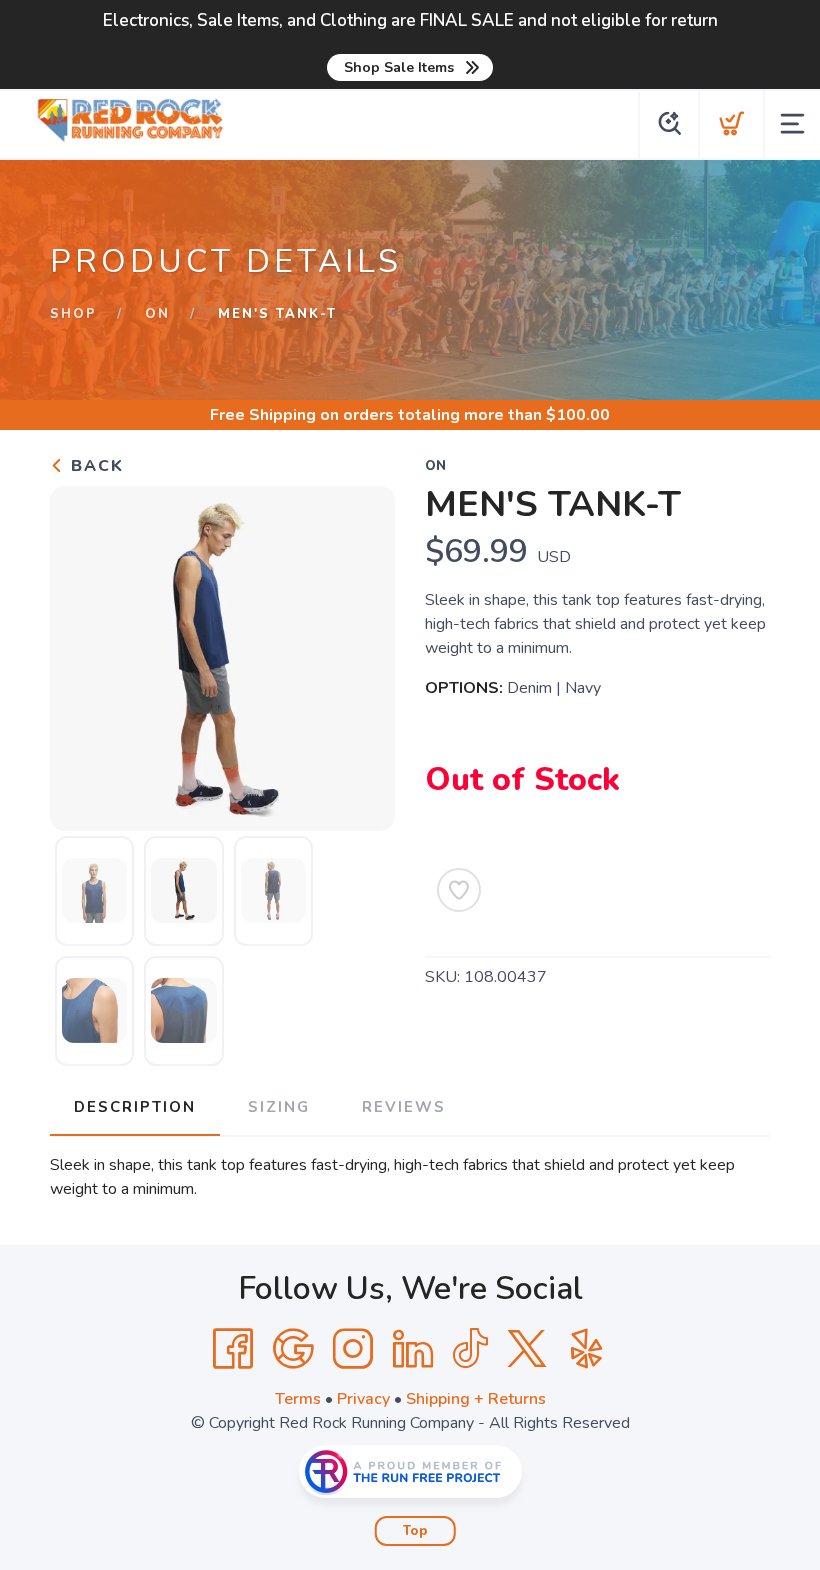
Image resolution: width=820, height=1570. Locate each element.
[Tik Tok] (470, 1349)
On (157, 314)
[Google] (293, 1349)
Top (415, 1531)
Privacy (363, 1399)
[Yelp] (587, 1349)
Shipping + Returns (476, 1399)
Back (94, 466)
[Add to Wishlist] (459, 890)
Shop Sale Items (399, 67)
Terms (298, 1399)
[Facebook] (233, 1349)
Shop (73, 314)
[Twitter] (527, 1349)
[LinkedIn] (413, 1349)
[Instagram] (353, 1349)
